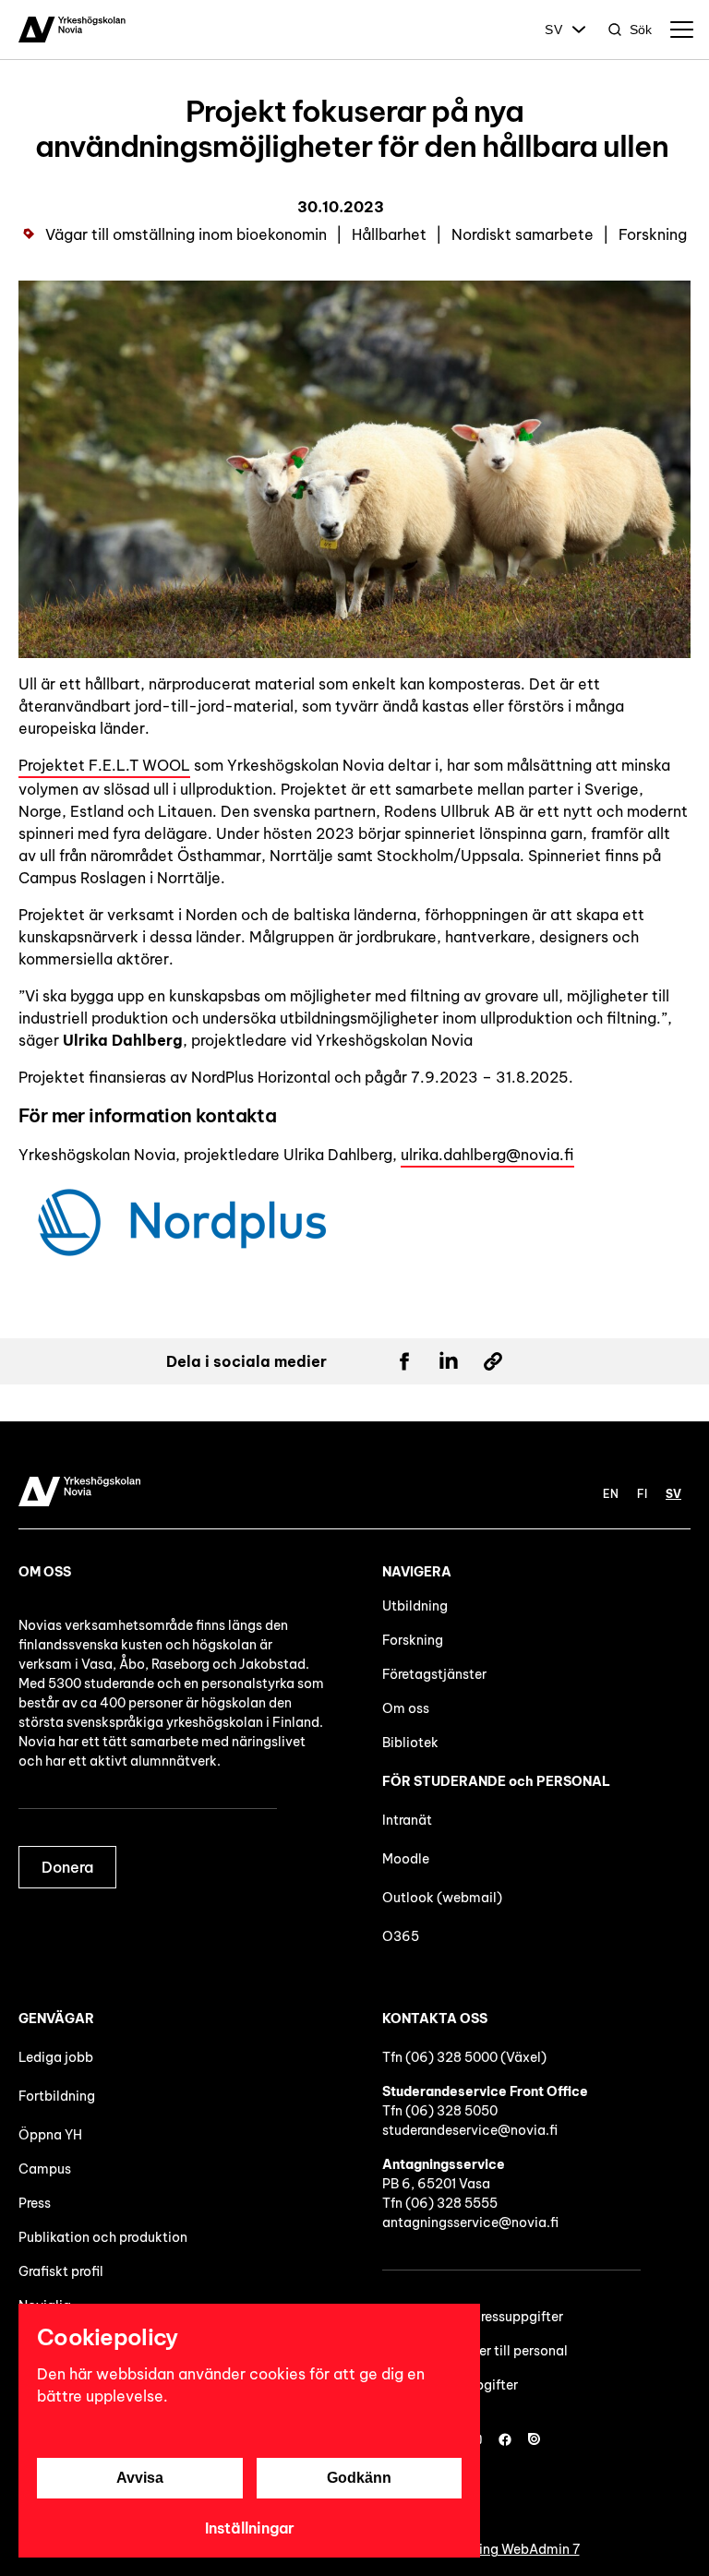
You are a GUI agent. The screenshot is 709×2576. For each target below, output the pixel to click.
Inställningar (250, 2528)
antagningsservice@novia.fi (470, 2223)
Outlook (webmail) (442, 1898)
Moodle (406, 1859)
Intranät (407, 1820)
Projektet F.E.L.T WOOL (104, 765)
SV (554, 30)
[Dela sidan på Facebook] (404, 1361)
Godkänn (359, 2478)
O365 (401, 1936)
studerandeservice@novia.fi (470, 2130)
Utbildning (415, 1606)
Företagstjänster (434, 1674)
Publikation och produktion (103, 2237)
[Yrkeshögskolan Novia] (72, 30)
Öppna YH (50, 2135)
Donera (67, 1867)
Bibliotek (410, 1743)
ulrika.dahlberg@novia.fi (487, 1155)
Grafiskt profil (61, 2271)
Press (35, 2203)
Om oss (406, 1708)
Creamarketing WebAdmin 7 (493, 2549)
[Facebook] (505, 2439)
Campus (45, 2169)
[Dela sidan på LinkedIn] (449, 1361)
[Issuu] (535, 2439)
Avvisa (140, 2478)
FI (642, 1494)
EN (611, 1494)
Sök (641, 30)
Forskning (413, 1640)
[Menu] (681, 30)
